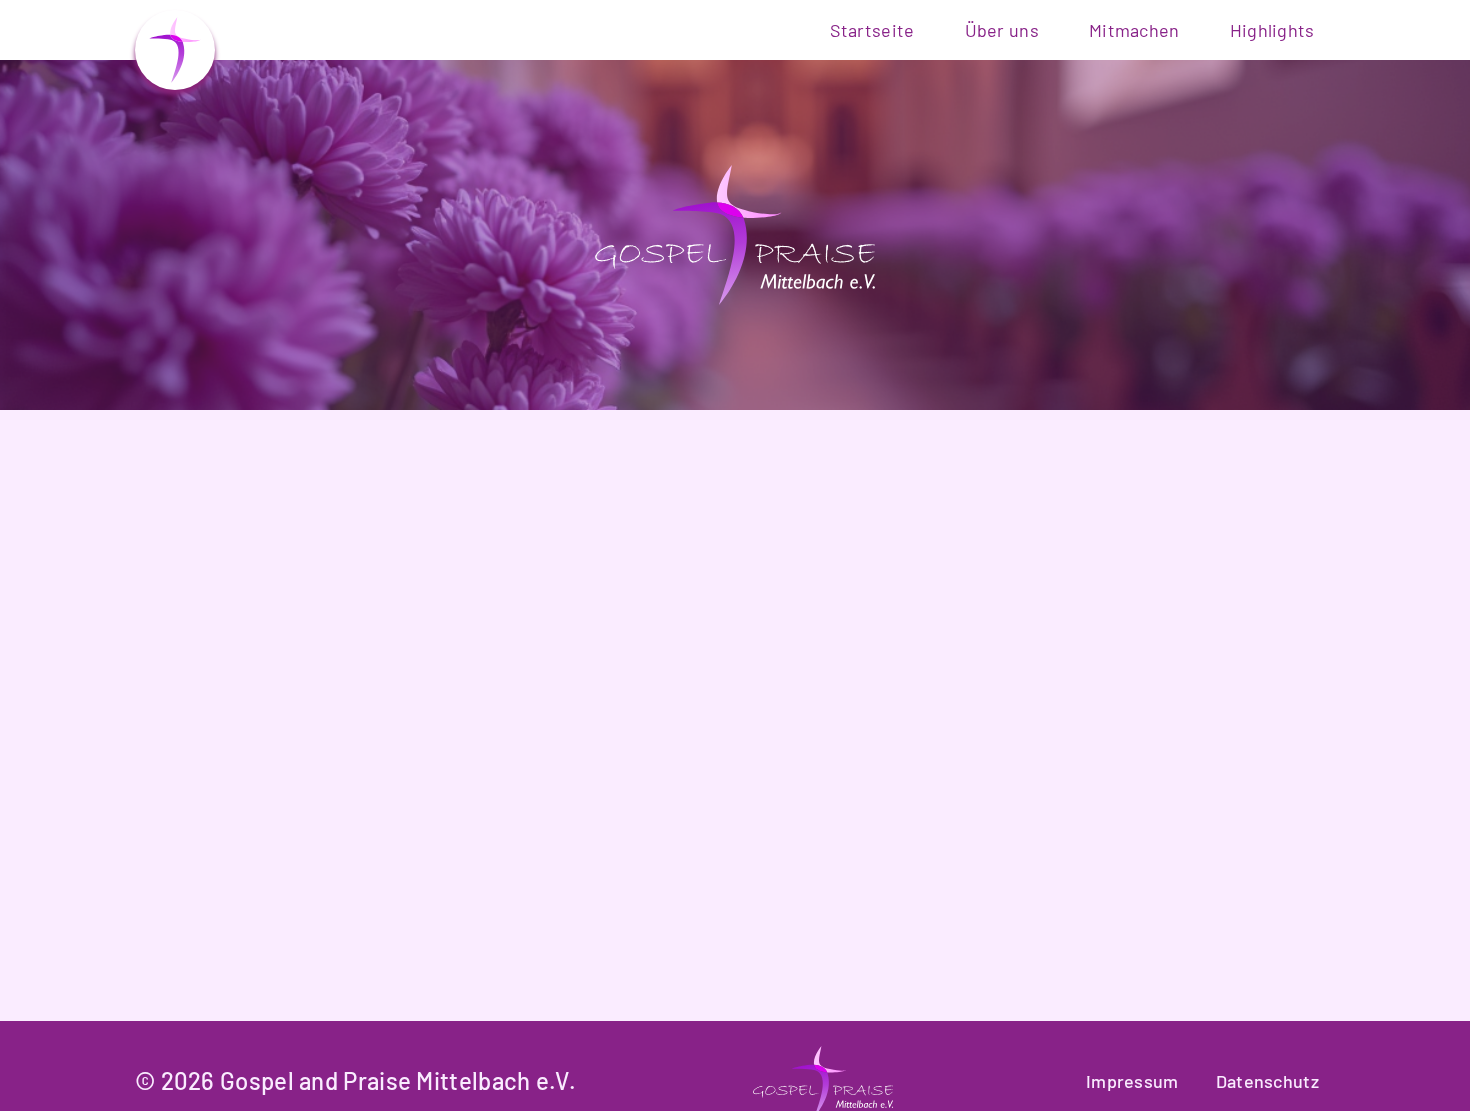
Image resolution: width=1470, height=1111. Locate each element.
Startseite (872, 30)
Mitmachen (1134, 30)
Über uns (1002, 30)
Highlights (1272, 30)
